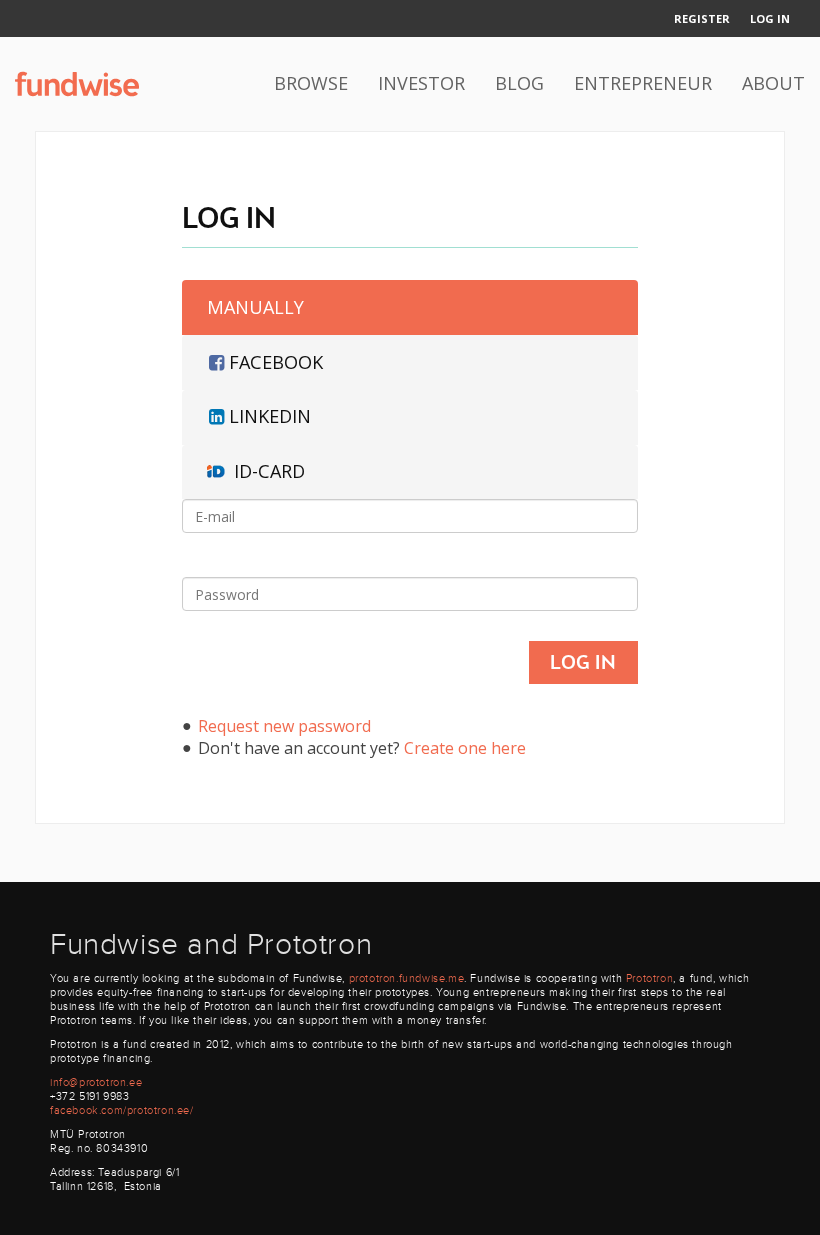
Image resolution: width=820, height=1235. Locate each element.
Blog (519, 83)
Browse (311, 83)
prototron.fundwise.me (407, 978)
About (773, 83)
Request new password (284, 726)
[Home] (77, 84)
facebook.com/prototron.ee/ (122, 1110)
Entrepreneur (643, 83)
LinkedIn (270, 416)
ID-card (269, 471)
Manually (255, 307)
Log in (770, 18)
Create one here (465, 748)
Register (702, 18)
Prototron (649, 978)
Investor (421, 83)
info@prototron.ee (96, 1082)
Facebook (276, 362)
